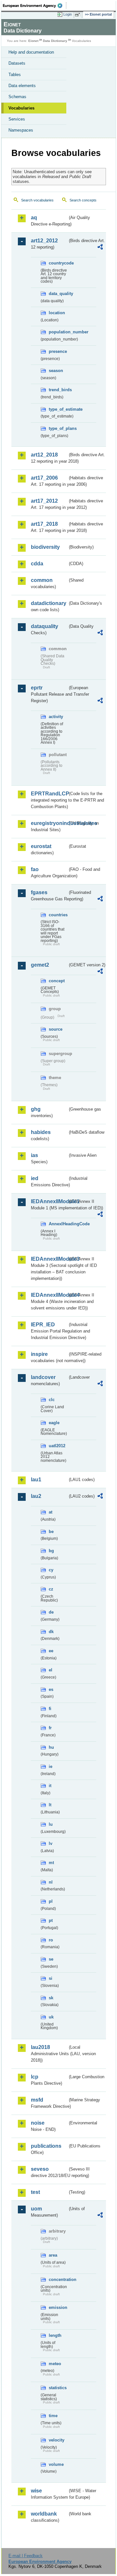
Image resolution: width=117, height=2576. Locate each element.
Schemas (17, 97)
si (51, 1978)
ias (34, 1155)
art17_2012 (44, 501)
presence (58, 351)
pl (51, 1901)
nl (51, 1882)
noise (38, 2123)
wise (36, 2491)
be (51, 1532)
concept (57, 981)
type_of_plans (58, 428)
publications (46, 2146)
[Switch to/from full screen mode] (79, 15)
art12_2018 (44, 455)
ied (35, 1178)
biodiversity (45, 547)
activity (56, 717)
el (51, 1670)
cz (51, 1589)
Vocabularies (21, 108)
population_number (58, 332)
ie (51, 1766)
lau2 (36, 1496)
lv (51, 1843)
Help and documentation (31, 52)
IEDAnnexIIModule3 (49, 1259)
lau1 (36, 1480)
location (57, 313)
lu (51, 1824)
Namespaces (21, 130)
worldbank (44, 2514)
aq (34, 218)
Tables (15, 75)
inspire (39, 1354)
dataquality (45, 626)
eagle (54, 1423)
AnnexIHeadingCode (58, 1224)
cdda (37, 564)
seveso (40, 2169)
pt (51, 1920)
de (51, 1612)
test (35, 2192)
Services (17, 119)
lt (50, 1805)
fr (50, 1728)
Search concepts (83, 200)
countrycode (58, 263)
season (56, 371)
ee (51, 1651)
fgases (39, 892)
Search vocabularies (37, 200)
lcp (35, 2077)
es (51, 1689)
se (51, 1959)
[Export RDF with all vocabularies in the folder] (100, 248)
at (51, 1512)
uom (36, 2209)
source (56, 1029)
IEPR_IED (43, 1325)
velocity (57, 2440)
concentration (58, 2280)
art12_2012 (44, 241)
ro (51, 1940)
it (50, 1786)
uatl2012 (57, 1446)
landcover (43, 1377)
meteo (55, 2364)
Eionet (33, 41)
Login (68, 14)
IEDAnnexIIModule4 (49, 1295)
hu (51, 1747)
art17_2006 (44, 478)
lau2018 (40, 2047)
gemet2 (40, 965)
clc (52, 1400)
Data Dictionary (55, 41)
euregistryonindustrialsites (49, 823)
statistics (58, 2388)
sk (51, 1998)
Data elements (22, 86)
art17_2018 (44, 524)
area (53, 2255)
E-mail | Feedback (26, 2556)
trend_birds (58, 390)
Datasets (17, 63)
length (55, 2335)
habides (41, 1132)
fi (50, 1709)
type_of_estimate (58, 409)
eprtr (37, 688)
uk (51, 2017)
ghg (36, 1109)
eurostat (41, 846)
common (42, 580)
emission (58, 2307)
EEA (35, 6)
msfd (37, 2100)
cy (51, 1570)
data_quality (58, 294)
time (53, 2416)
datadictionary (49, 603)
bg (51, 1551)
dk (51, 1632)
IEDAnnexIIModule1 (49, 1201)
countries (58, 915)
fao (35, 869)
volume (56, 2464)
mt (51, 1863)
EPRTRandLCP (49, 794)
